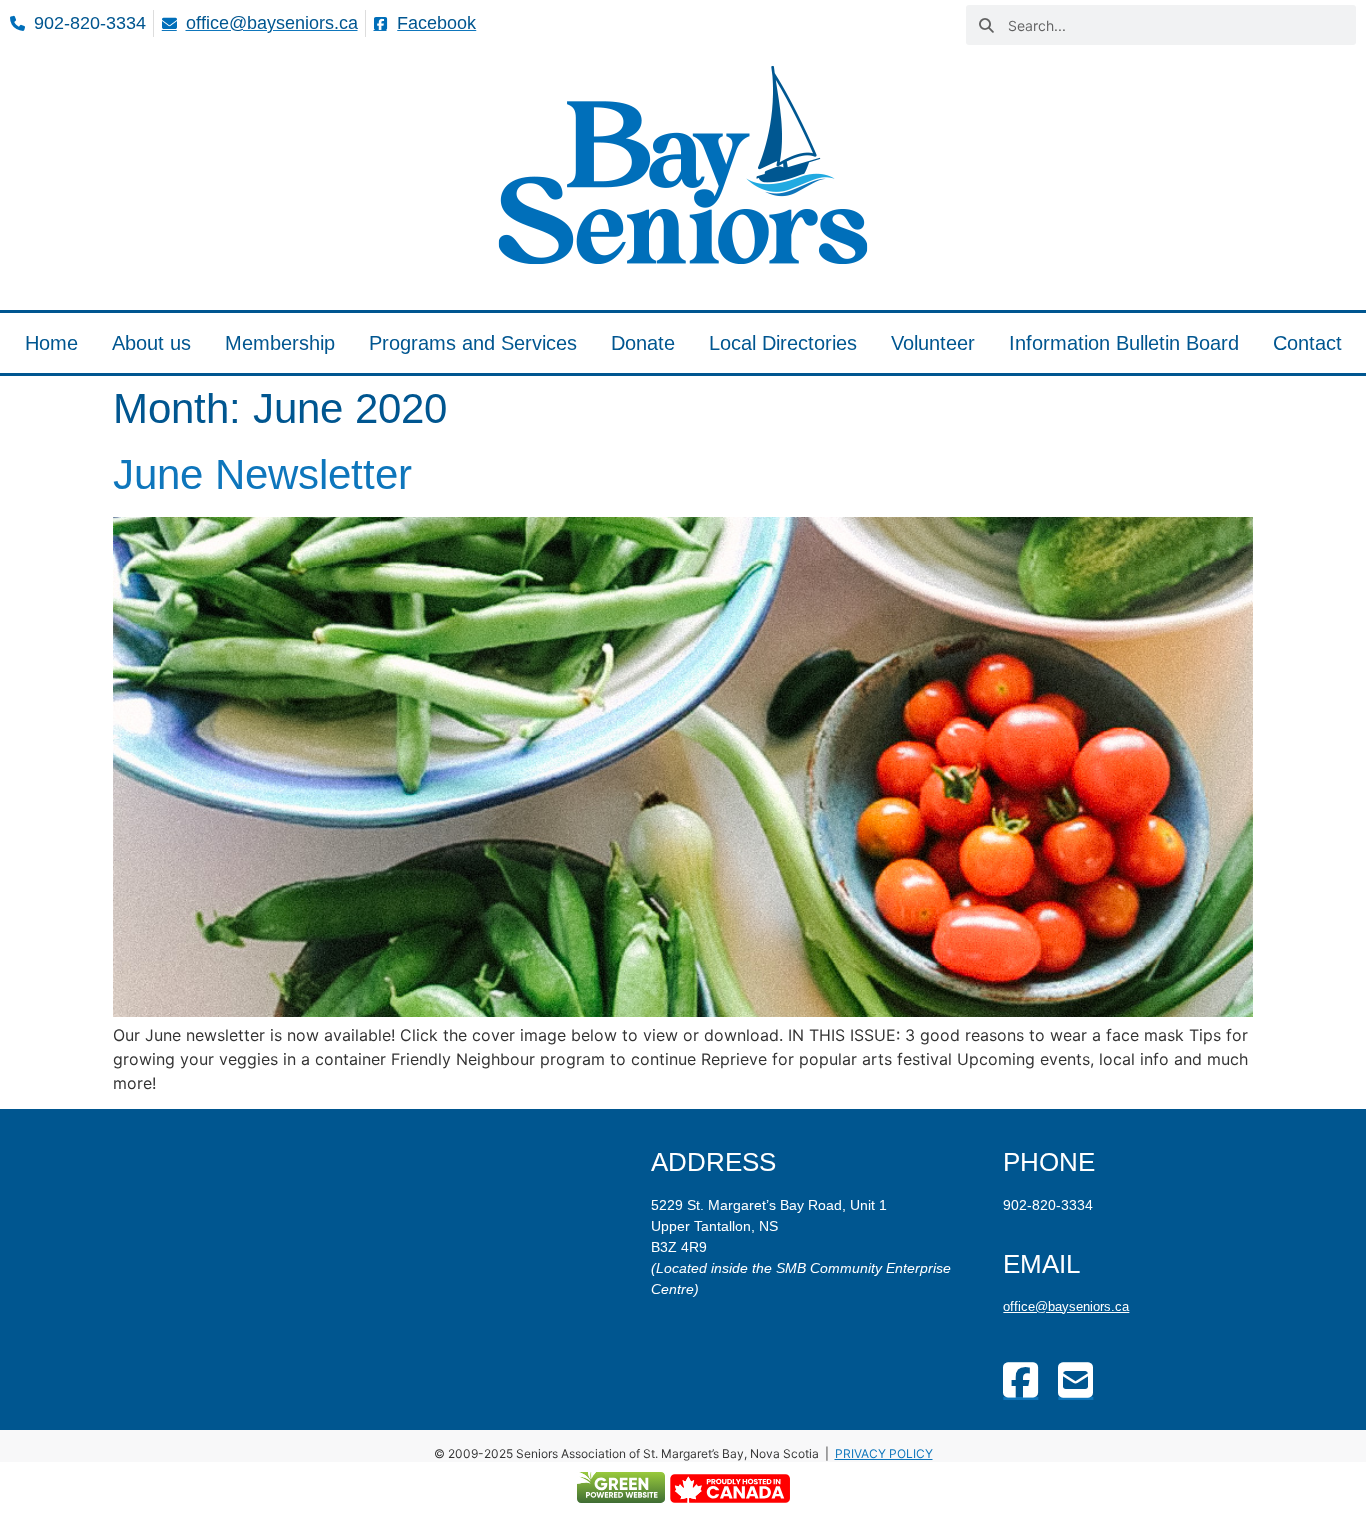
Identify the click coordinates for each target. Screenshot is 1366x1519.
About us (151, 343)
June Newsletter (262, 474)
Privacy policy (884, 1453)
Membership (280, 343)
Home (51, 343)
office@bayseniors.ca (1066, 1306)
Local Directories (783, 343)
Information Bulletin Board (1124, 343)
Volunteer (933, 343)
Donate (643, 343)
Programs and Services (473, 343)
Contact (1307, 343)
